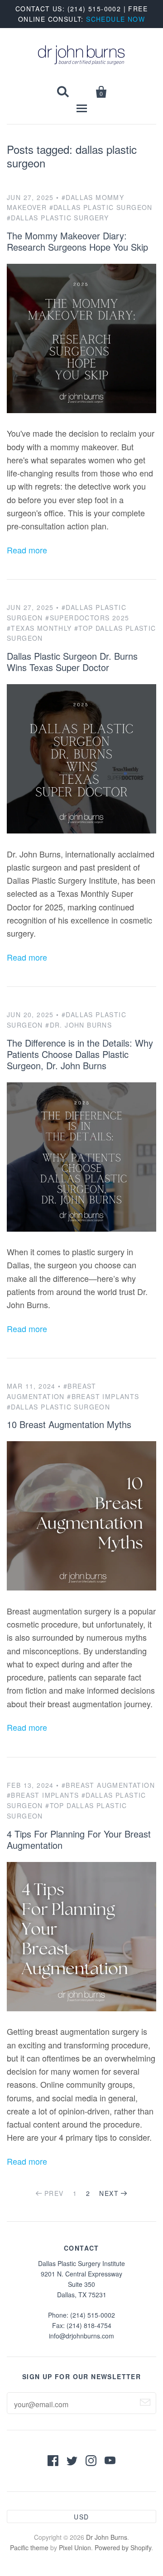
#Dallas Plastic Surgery (58, 218)
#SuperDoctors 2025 (87, 618)
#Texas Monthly (39, 628)
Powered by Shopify (123, 2547)
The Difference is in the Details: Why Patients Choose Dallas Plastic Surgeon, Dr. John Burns (80, 1054)
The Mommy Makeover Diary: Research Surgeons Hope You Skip (77, 241)
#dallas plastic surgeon (101, 207)
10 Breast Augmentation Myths (69, 1424)
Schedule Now (115, 19)
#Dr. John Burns (79, 1025)
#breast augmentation (108, 1785)
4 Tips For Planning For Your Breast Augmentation (79, 1839)
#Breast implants (43, 1795)
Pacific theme (29, 2547)
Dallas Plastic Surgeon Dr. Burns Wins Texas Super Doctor (72, 662)
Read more (27, 550)
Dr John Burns (107, 2537)
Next (109, 2193)
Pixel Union (75, 2547)
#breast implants (103, 1396)
